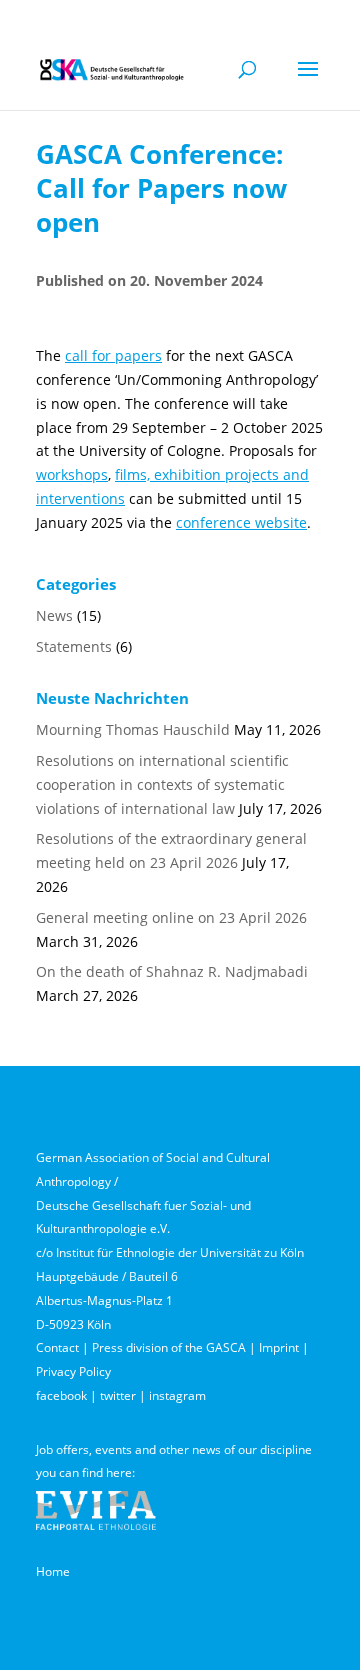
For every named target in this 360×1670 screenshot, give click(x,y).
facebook (61, 1395)
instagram (177, 1395)
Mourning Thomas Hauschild (133, 729)
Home (53, 1571)
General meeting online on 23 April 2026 (171, 917)
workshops (72, 474)
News (54, 615)
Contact (57, 1347)
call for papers (113, 355)
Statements (74, 646)
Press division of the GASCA (169, 1347)
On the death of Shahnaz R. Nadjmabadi (172, 971)
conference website (241, 522)
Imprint (279, 1347)
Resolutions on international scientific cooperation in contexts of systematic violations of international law (162, 784)
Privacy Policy (73, 1371)
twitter (118, 1395)
